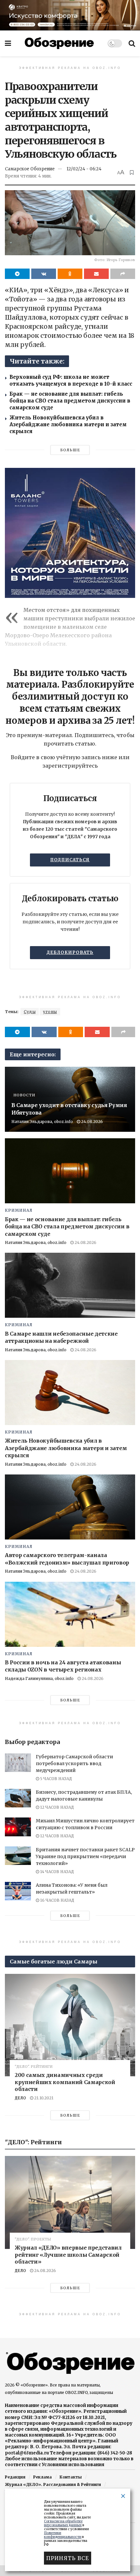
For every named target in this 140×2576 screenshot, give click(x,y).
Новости (24, 1095)
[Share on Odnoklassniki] (70, 274)
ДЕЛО (20, 2098)
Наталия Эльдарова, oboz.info (42, 1122)
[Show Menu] (8, 43)
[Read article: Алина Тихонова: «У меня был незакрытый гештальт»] (18, 1891)
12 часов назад (56, 1807)
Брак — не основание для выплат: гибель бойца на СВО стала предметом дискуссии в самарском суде (70, 401)
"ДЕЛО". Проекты (33, 2239)
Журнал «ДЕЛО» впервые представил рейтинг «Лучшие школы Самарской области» (68, 2255)
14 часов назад (56, 1872)
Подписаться (70, 860)
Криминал (19, 1210)
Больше (70, 450)
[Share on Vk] (44, 274)
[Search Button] (132, 43)
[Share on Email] (96, 274)
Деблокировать (70, 952)
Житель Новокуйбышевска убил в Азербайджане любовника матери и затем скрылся (68, 424)
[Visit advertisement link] (70, 15)
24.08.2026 (91, 1122)
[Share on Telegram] (17, 274)
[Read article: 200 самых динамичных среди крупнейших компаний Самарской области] (70, 2025)
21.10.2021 (43, 2098)
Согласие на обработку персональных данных (63, 2523)
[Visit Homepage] (59, 43)
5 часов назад (56, 1779)
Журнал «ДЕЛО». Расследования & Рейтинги (53, 2484)
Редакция (15, 2477)
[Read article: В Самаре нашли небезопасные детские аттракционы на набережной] (70, 1285)
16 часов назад (57, 1900)
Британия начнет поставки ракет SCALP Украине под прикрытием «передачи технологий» (85, 1856)
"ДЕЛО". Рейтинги (34, 2067)
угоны (50, 1012)
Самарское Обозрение (30, 169)
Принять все (68, 2558)
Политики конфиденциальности (63, 2535)
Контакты (71, 2477)
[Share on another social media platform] (123, 274)
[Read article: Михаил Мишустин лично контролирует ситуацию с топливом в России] (18, 1827)
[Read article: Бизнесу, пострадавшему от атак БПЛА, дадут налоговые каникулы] (18, 1798)
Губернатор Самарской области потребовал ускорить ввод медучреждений (74, 1764)
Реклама (42, 2477)
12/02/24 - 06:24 (84, 169)
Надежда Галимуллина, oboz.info (39, 1678)
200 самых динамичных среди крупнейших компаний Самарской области (65, 2082)
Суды (30, 1012)
